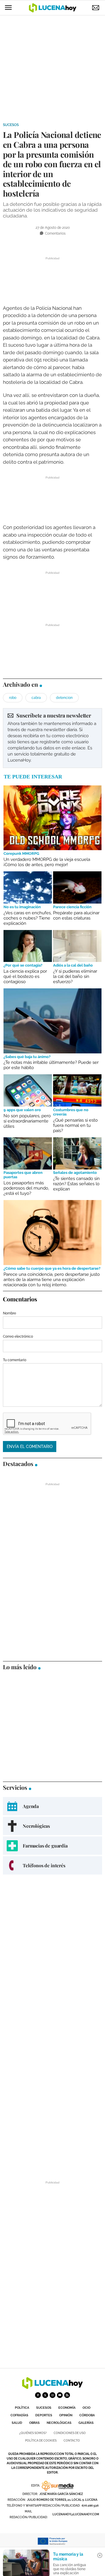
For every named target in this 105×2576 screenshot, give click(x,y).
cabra (36, 698)
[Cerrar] (100, 2555)
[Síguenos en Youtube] (60, 2395)
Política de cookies (41, 2441)
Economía (67, 2408)
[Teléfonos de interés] (52, 1865)
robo (13, 698)
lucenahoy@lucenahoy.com (76, 2514)
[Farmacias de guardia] (52, 1846)
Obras (34, 2423)
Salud (17, 2423)
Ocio (86, 2408)
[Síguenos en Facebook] (38, 2395)
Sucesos (11, 125)
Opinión (66, 2415)
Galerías (86, 2423)
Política (22, 2408)
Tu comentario (15, 1360)
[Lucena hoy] (52, 2387)
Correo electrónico (18, 1336)
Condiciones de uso (70, 2433)
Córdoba (87, 2415)
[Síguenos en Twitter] (45, 2395)
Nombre (9, 1313)
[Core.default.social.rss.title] (67, 2395)
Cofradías (19, 2415)
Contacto (72, 2441)
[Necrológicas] (52, 1826)
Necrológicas (59, 2423)
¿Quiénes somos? (33, 2433)
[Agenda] (52, 1806)
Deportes (44, 2415)
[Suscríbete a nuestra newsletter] (52, 738)
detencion (64, 698)
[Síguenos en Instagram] (52, 2395)
